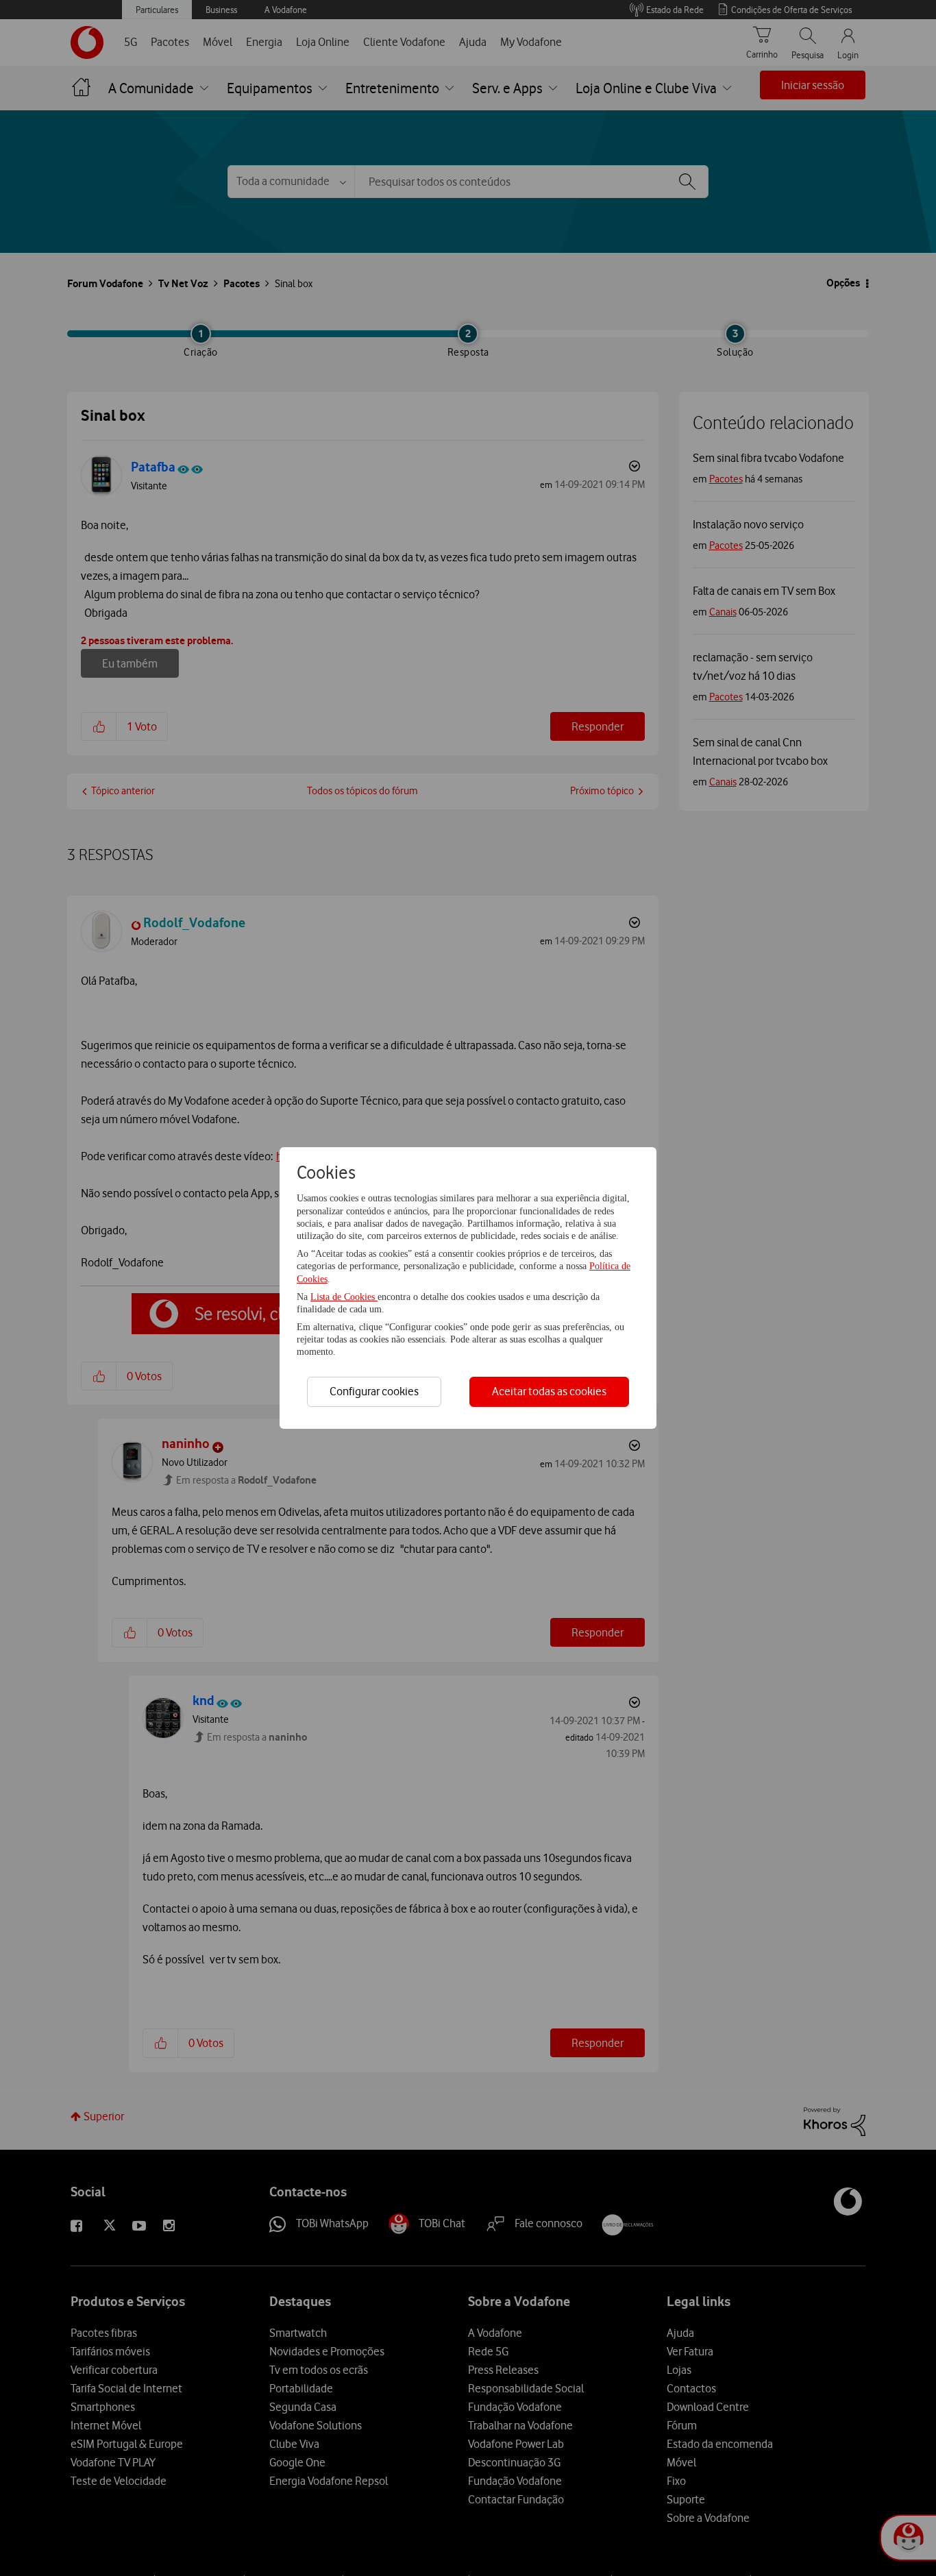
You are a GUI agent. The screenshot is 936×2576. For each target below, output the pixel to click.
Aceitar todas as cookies (549, 1391)
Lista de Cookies (344, 1297)
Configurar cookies (374, 1391)
